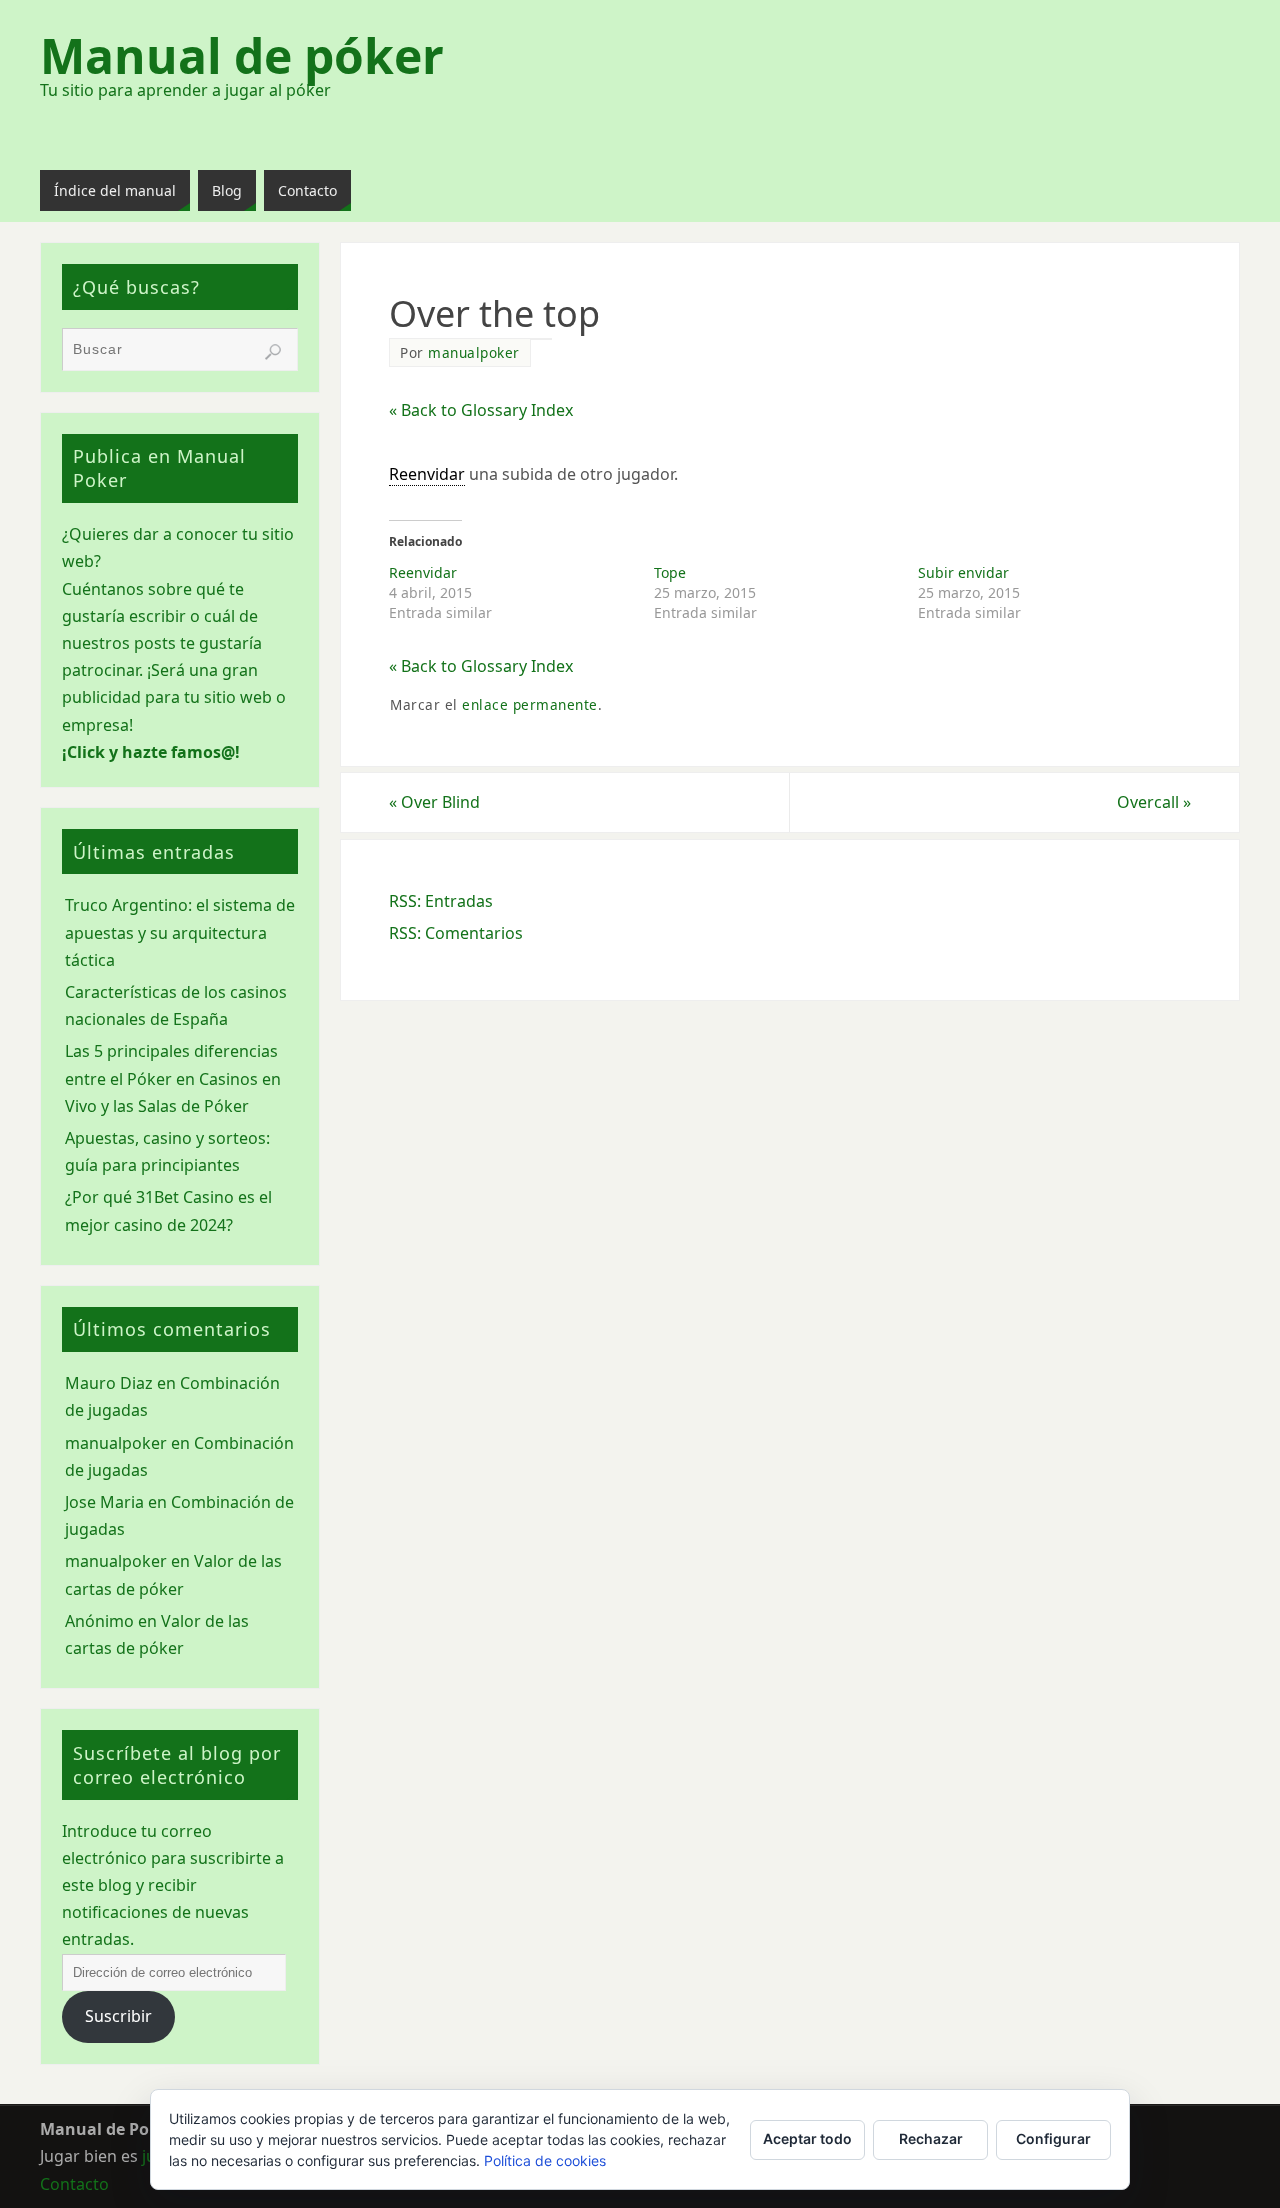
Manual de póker (242, 56)
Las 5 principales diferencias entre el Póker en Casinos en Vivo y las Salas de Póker (173, 1078)
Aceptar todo (807, 2138)
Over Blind (434, 802)
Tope (670, 572)
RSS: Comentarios (456, 933)
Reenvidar (423, 572)
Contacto (74, 2184)
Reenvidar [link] (427, 474)
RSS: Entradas (441, 901)
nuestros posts (119, 643)
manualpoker (474, 352)
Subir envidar (963, 572)
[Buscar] (273, 352)
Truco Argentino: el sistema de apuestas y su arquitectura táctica (180, 932)
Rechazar (931, 2138)
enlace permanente (530, 704)
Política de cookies (545, 2160)
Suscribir (118, 2016)
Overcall (1154, 802)
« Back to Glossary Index (481, 410)
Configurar (1053, 2138)
